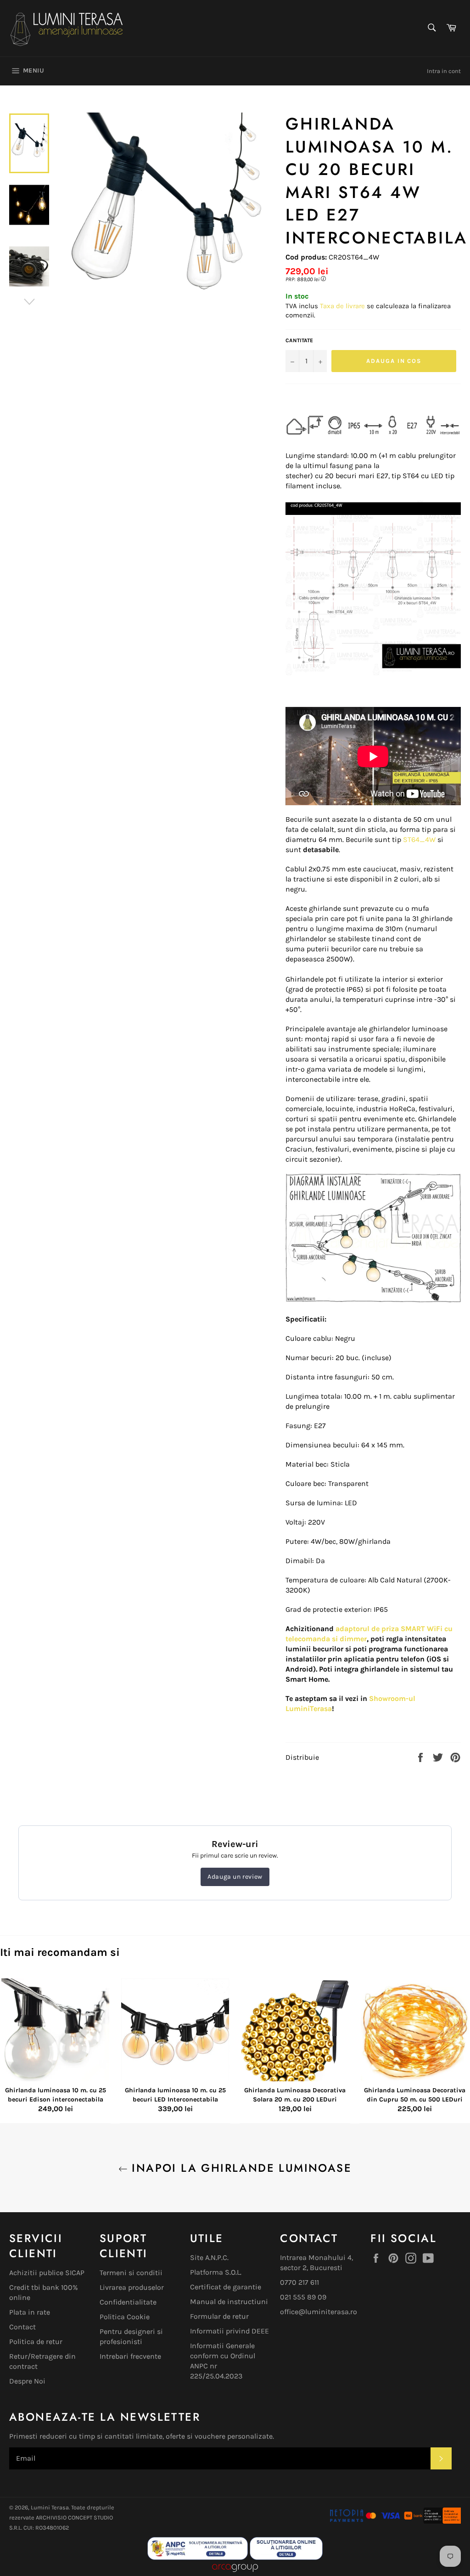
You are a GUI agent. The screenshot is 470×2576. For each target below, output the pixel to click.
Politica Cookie (125, 2317)
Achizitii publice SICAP (47, 2273)
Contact (22, 2327)
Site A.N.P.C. (209, 2257)
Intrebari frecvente (130, 2356)
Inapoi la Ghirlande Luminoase (240, 2168)
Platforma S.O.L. (216, 2272)
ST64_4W (419, 839)
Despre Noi (27, 2381)
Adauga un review (235, 1877)
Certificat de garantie (226, 2287)
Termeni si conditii (131, 2273)
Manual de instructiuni (229, 2302)
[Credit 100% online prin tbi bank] (432, 2521)
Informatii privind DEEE (229, 2331)
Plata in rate (30, 2312)
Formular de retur (219, 2316)
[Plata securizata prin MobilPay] (365, 2521)
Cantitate (299, 340)
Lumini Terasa (50, 2507)
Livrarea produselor (132, 2287)
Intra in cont (444, 71)
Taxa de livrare (343, 306)
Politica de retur (36, 2342)
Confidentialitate (128, 2302)
